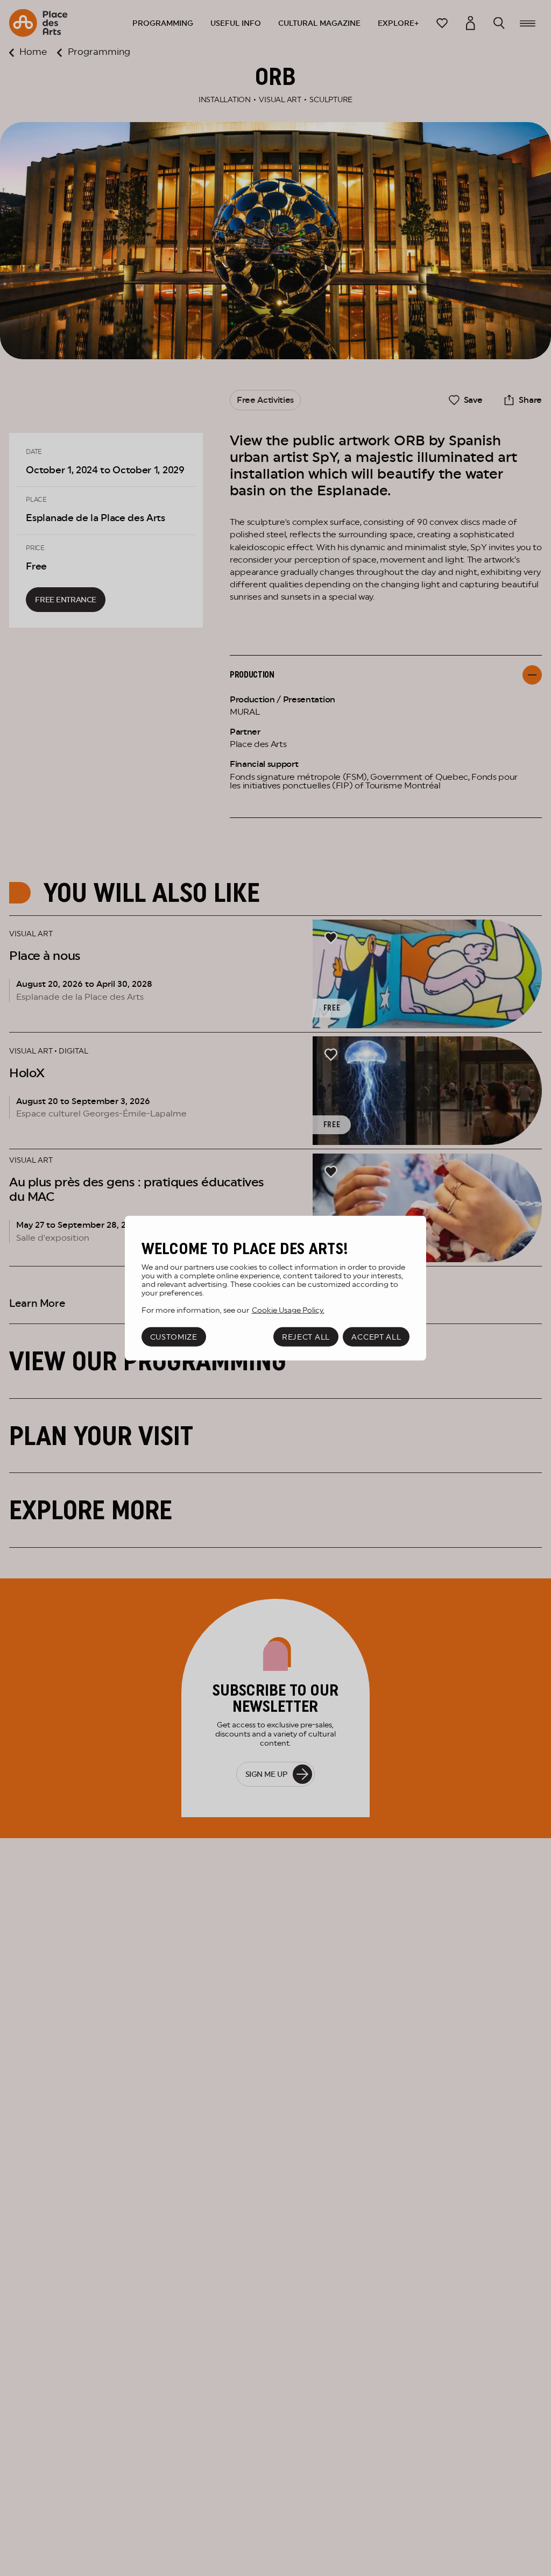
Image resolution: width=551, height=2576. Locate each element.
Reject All (306, 1337)
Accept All (376, 1337)
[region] (275, 1288)
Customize (174, 1337)
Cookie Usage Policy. (288, 1310)
